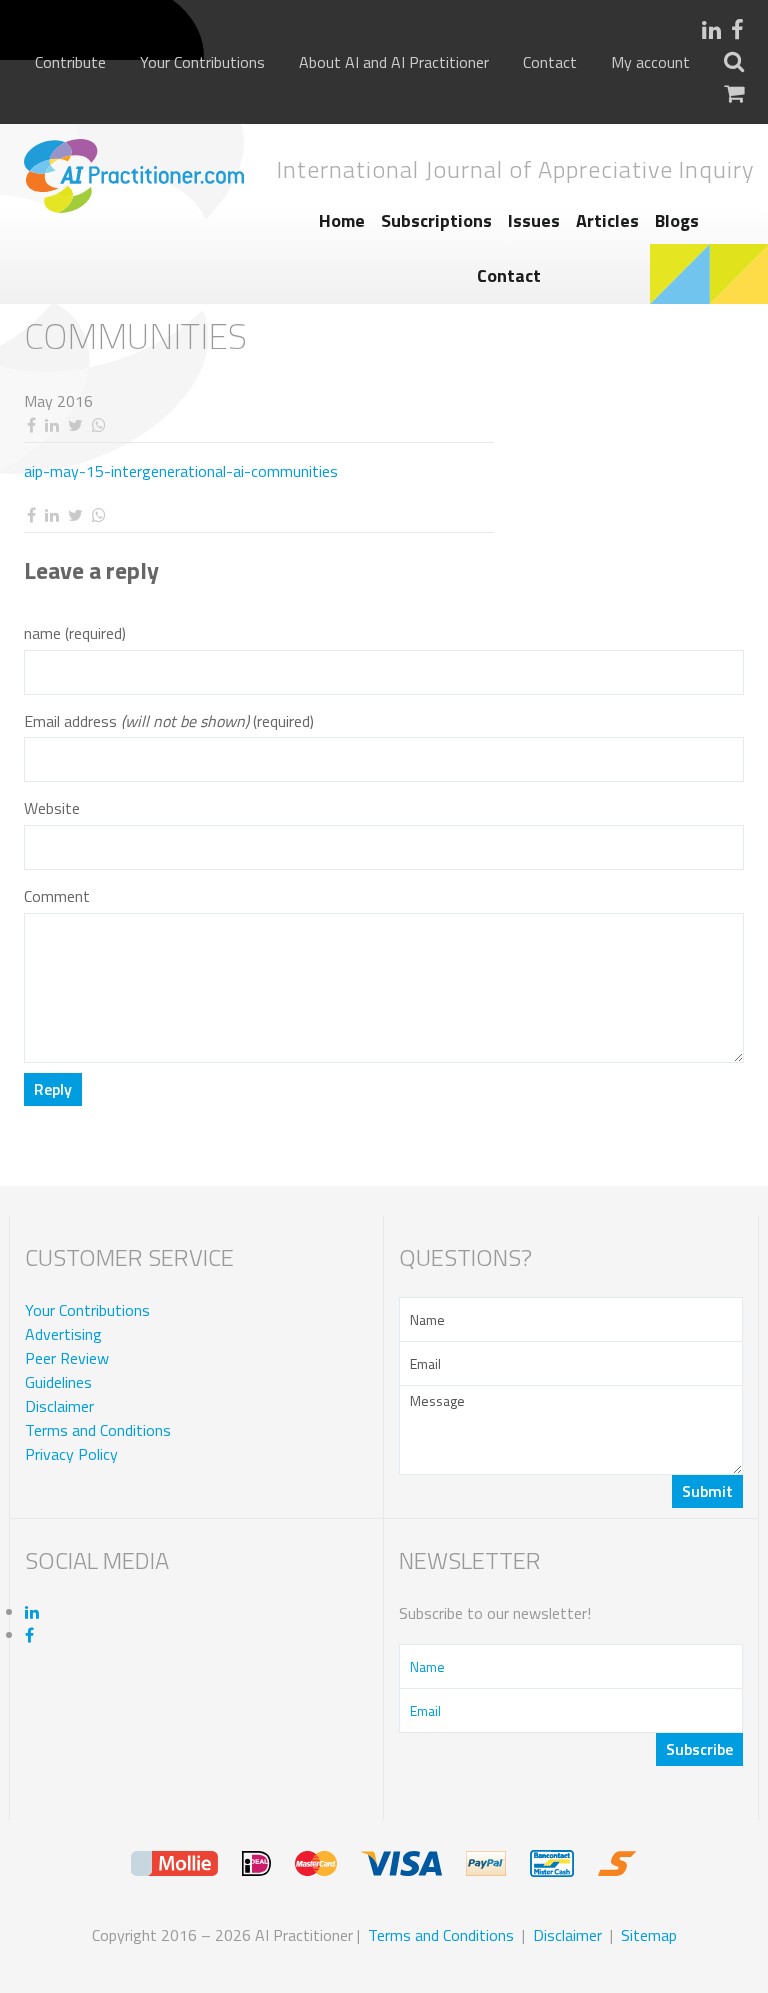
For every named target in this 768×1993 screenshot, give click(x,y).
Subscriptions (436, 220)
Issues (534, 220)
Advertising (63, 1334)
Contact (550, 62)
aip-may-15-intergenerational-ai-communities (181, 471)
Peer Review (67, 1358)
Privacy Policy (71, 1454)
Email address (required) (169, 721)
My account (650, 62)
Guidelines (58, 1382)
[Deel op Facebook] (31, 425)
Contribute (70, 62)
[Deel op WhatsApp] (98, 425)
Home (342, 220)
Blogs (677, 220)
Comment (57, 896)
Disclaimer (59, 1406)
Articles (607, 220)
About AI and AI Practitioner (394, 62)
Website (52, 808)
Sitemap (649, 1935)
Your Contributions (202, 62)
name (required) (75, 633)
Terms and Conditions (98, 1430)
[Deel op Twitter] (75, 425)
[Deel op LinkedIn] (51, 425)
